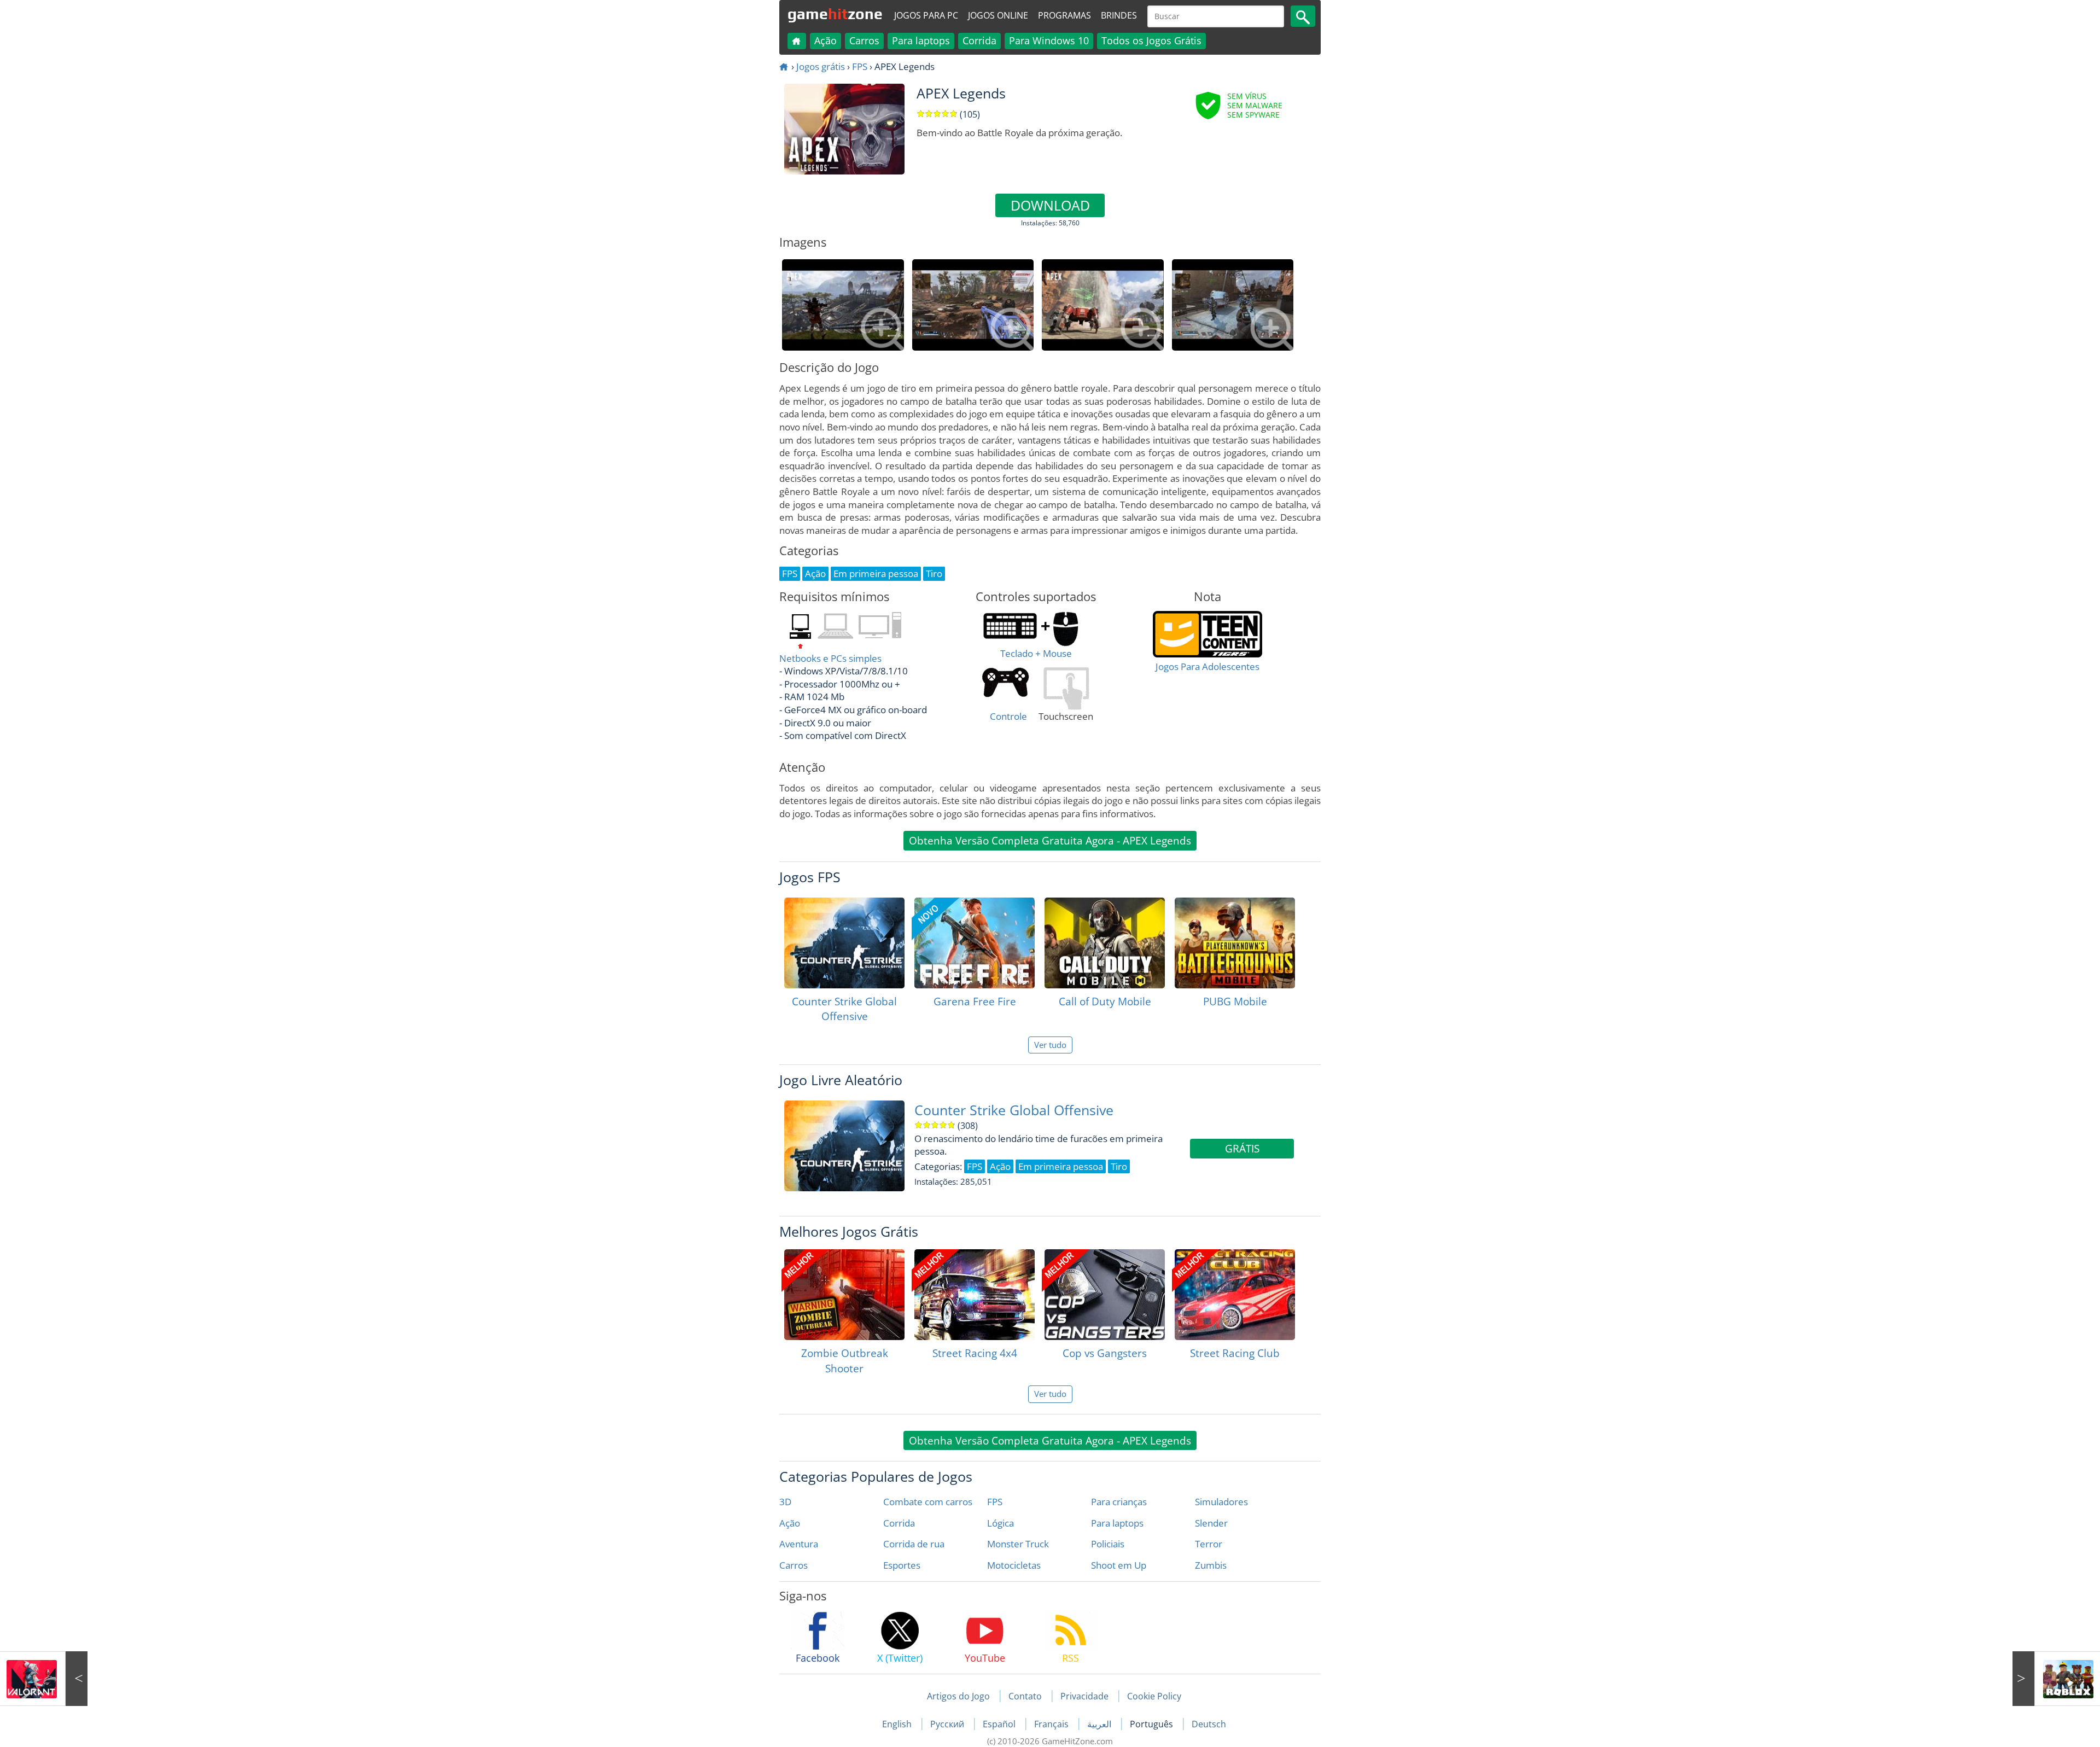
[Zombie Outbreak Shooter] (844, 1295)
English (898, 1724)
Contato (1025, 1696)
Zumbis (1211, 1565)
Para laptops (921, 40)
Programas (1064, 15)
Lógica (1001, 1523)
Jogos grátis (821, 66)
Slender (1211, 1523)
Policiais (1108, 1544)
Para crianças (1119, 1502)
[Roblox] (2056, 1679)
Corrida (979, 40)
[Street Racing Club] (1235, 1295)
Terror (1209, 1544)
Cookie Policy (1154, 1696)
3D (785, 1502)
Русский (948, 1724)
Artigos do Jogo (958, 1696)
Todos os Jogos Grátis (1151, 40)
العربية (1100, 1724)
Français (1052, 1724)
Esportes (902, 1565)
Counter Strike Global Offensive (1014, 1110)
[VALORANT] (44, 1679)
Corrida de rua (914, 1544)
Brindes (1119, 15)
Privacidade (1084, 1696)
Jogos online (998, 15)
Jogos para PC (926, 15)
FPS (860, 66)
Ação (826, 40)
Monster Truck (1018, 1544)
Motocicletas (1014, 1565)
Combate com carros (928, 1502)
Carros (864, 40)
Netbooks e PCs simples (830, 658)
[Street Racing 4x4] (975, 1295)
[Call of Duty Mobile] (1105, 943)
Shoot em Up (1119, 1565)
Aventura (799, 1544)
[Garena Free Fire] (975, 943)
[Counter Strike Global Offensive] (844, 943)
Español (1000, 1724)
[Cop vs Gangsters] (1105, 1295)
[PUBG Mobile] (1235, 943)
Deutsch (1209, 1724)
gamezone (835, 14)
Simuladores (1221, 1502)
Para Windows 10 (1049, 40)
